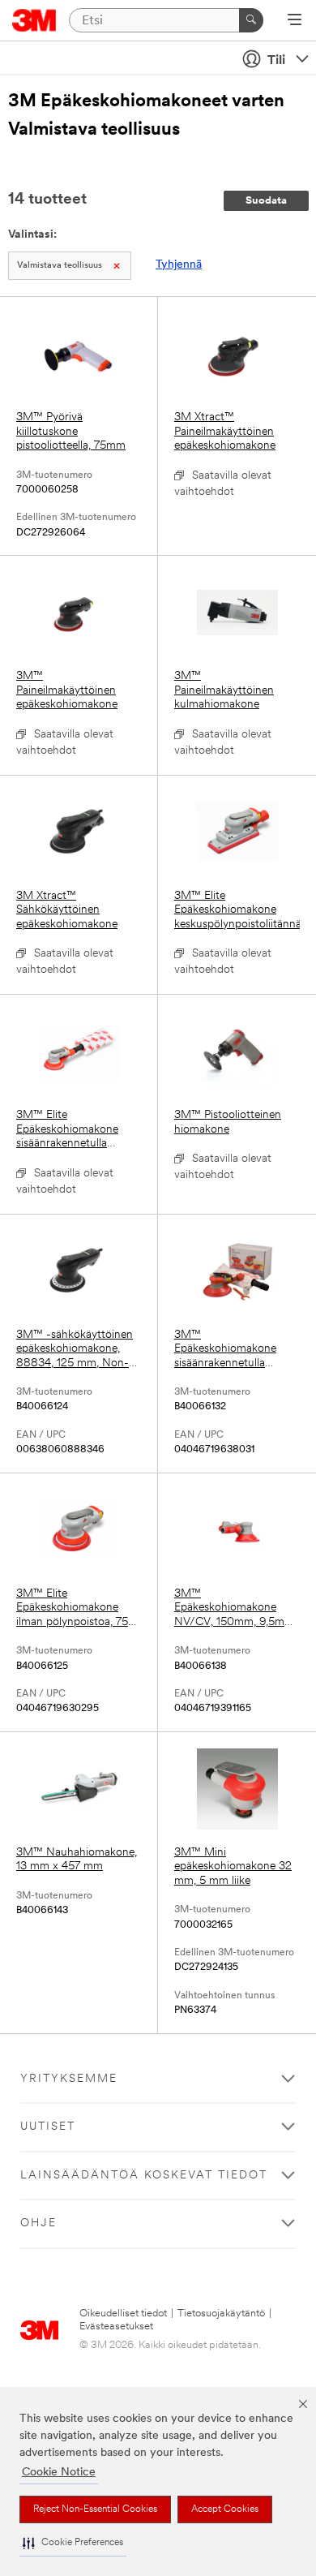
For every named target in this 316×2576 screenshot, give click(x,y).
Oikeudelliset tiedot (123, 2314)
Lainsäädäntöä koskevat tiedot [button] (144, 2176)
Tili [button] (276, 61)
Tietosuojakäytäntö (221, 2314)
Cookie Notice (59, 2473)
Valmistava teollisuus (60, 266)
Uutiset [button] (48, 2127)
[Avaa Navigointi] (295, 21)
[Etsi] (251, 20)
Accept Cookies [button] (225, 2509)
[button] (73, 2543)
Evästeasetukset (116, 2327)
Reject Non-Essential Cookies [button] (95, 2509)
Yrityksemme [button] (69, 2079)
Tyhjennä (179, 265)
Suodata (266, 201)
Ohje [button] (38, 2223)
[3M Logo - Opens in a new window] (34, 20)
